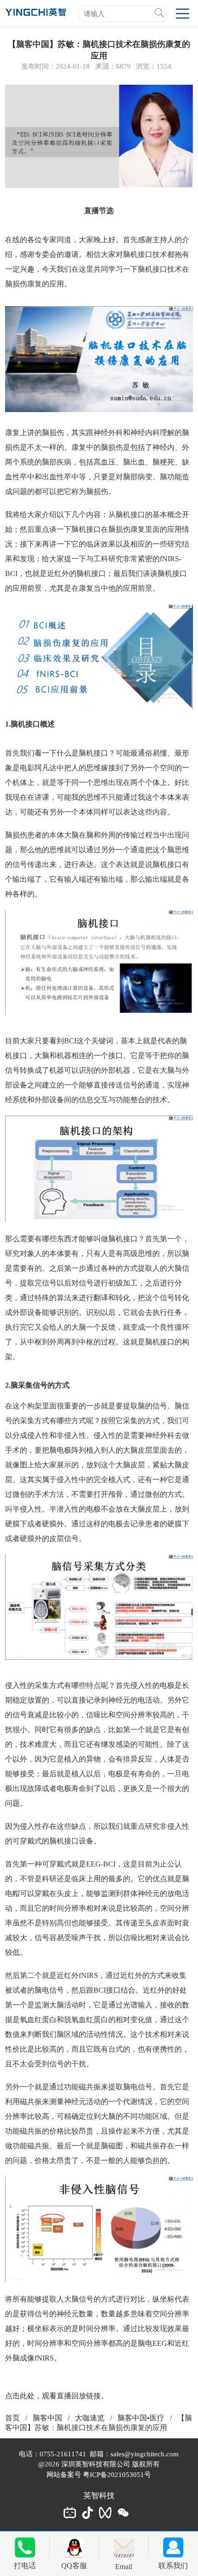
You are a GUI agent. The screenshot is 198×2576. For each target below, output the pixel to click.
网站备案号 (65, 2475)
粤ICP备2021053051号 (117, 2475)
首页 (12, 2418)
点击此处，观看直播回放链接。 (57, 2396)
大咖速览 (90, 2418)
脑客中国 (47, 2418)
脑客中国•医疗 (141, 2418)
